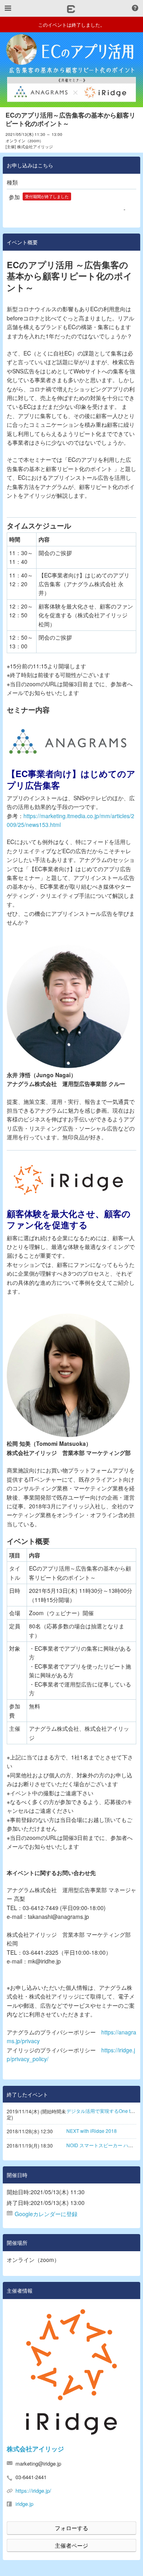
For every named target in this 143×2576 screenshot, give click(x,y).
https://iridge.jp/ (33, 2491)
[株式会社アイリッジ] (71, 2372)
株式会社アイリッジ (35, 2449)
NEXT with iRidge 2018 (92, 2131)
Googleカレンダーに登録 (46, 2214)
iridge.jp (24, 2504)
